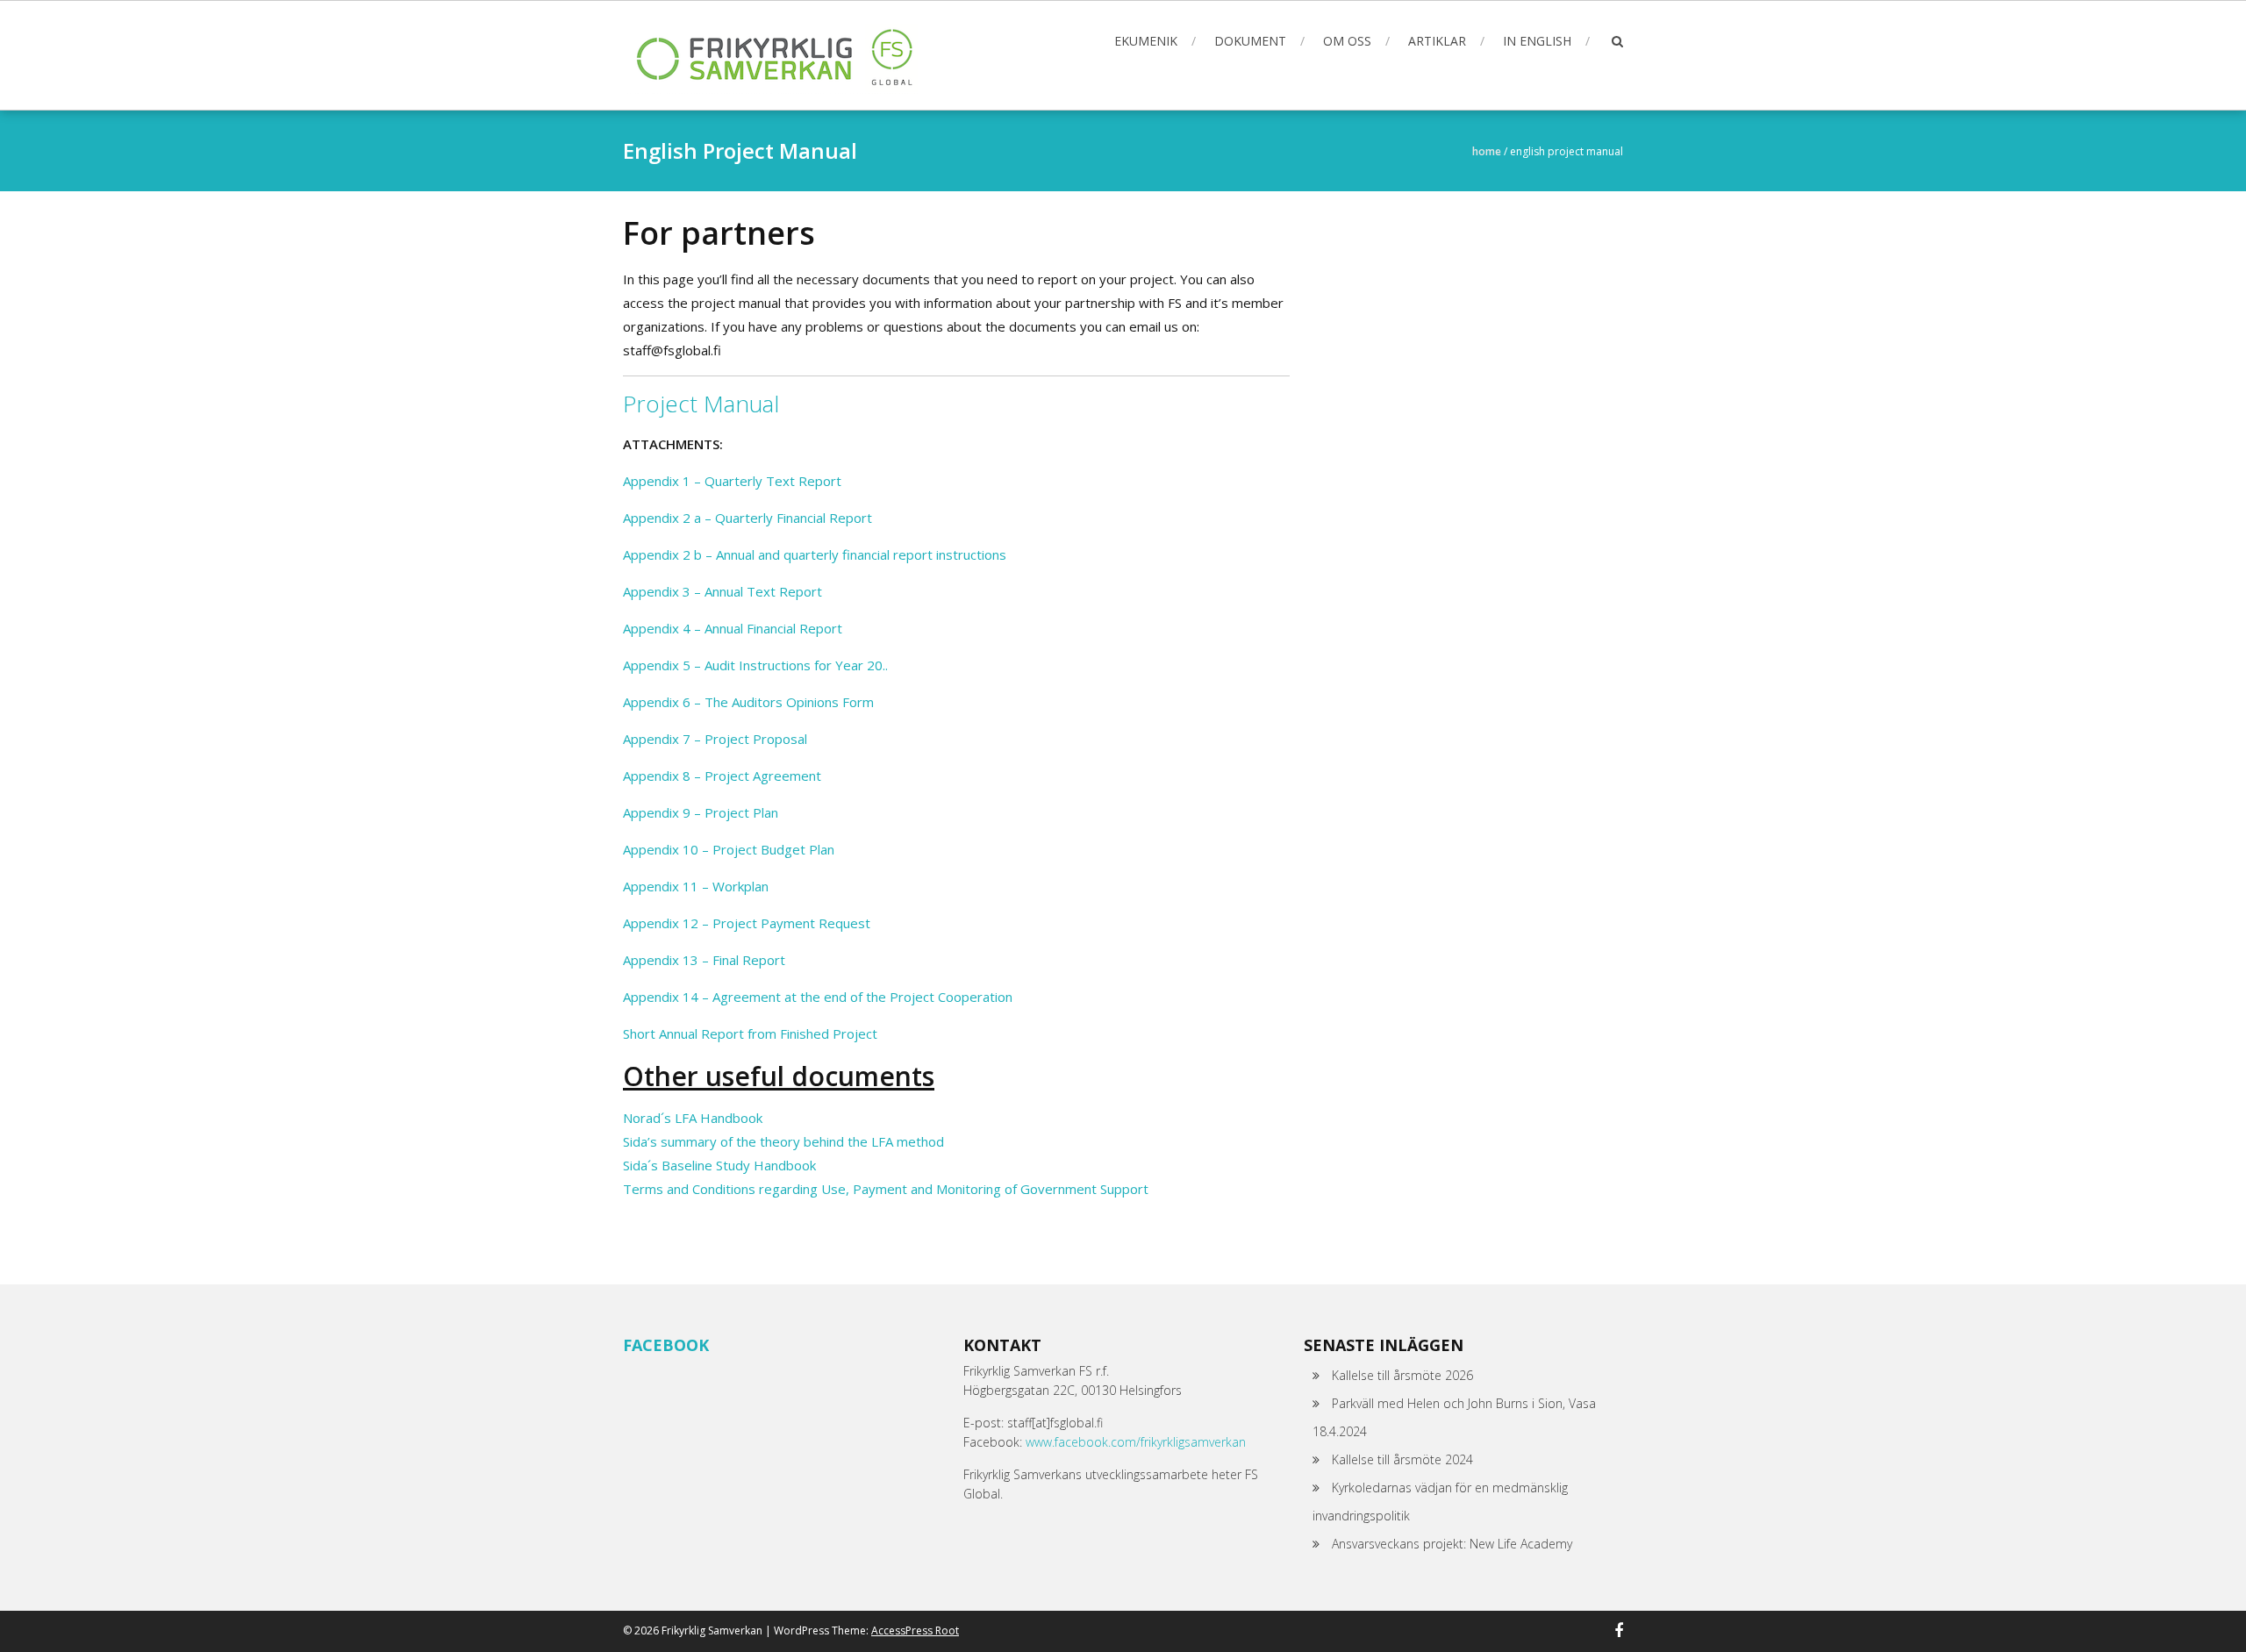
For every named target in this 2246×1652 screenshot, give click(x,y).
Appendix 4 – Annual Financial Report (733, 628)
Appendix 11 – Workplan (696, 886)
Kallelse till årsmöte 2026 (1402, 1375)
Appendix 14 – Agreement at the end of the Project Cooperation (818, 997)
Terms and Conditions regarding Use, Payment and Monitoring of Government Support (886, 1189)
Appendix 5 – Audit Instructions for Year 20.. (755, 665)
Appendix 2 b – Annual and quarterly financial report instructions (815, 554)
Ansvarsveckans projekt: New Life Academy (1452, 1544)
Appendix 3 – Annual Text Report (722, 591)
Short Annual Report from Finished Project (750, 1033)
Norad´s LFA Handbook (693, 1118)
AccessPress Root (915, 1631)
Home (1487, 151)
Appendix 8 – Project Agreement (722, 776)
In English (1537, 41)
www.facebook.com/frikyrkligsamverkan (1136, 1442)
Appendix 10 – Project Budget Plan (729, 849)
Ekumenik (1146, 41)
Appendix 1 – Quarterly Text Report (732, 481)
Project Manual (701, 404)
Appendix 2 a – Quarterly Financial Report (747, 518)
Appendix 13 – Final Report (704, 960)
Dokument (1250, 41)
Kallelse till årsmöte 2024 (1402, 1459)
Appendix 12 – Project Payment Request (747, 923)
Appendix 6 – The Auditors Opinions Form (748, 702)
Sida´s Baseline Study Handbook (719, 1165)
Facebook (666, 1345)
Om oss (1347, 41)
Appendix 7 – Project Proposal (715, 739)
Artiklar (1437, 41)
